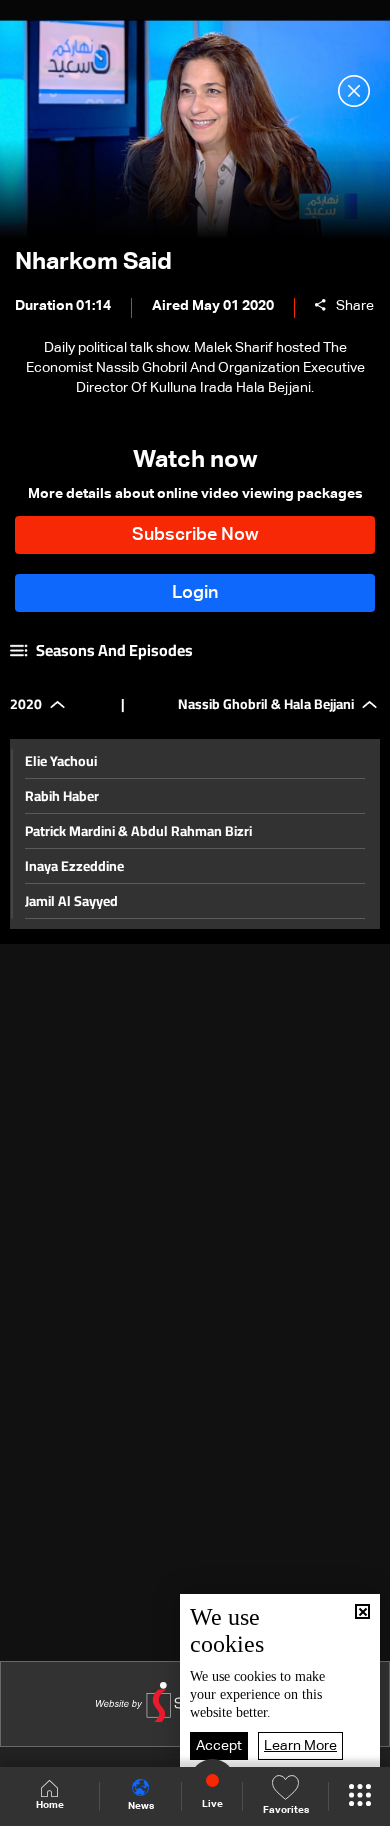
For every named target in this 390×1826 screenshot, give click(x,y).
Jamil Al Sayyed (71, 901)
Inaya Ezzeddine (74, 866)
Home (50, 1805)
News (141, 1806)
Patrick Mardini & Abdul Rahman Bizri (138, 831)
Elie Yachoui (61, 761)
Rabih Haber (62, 796)
